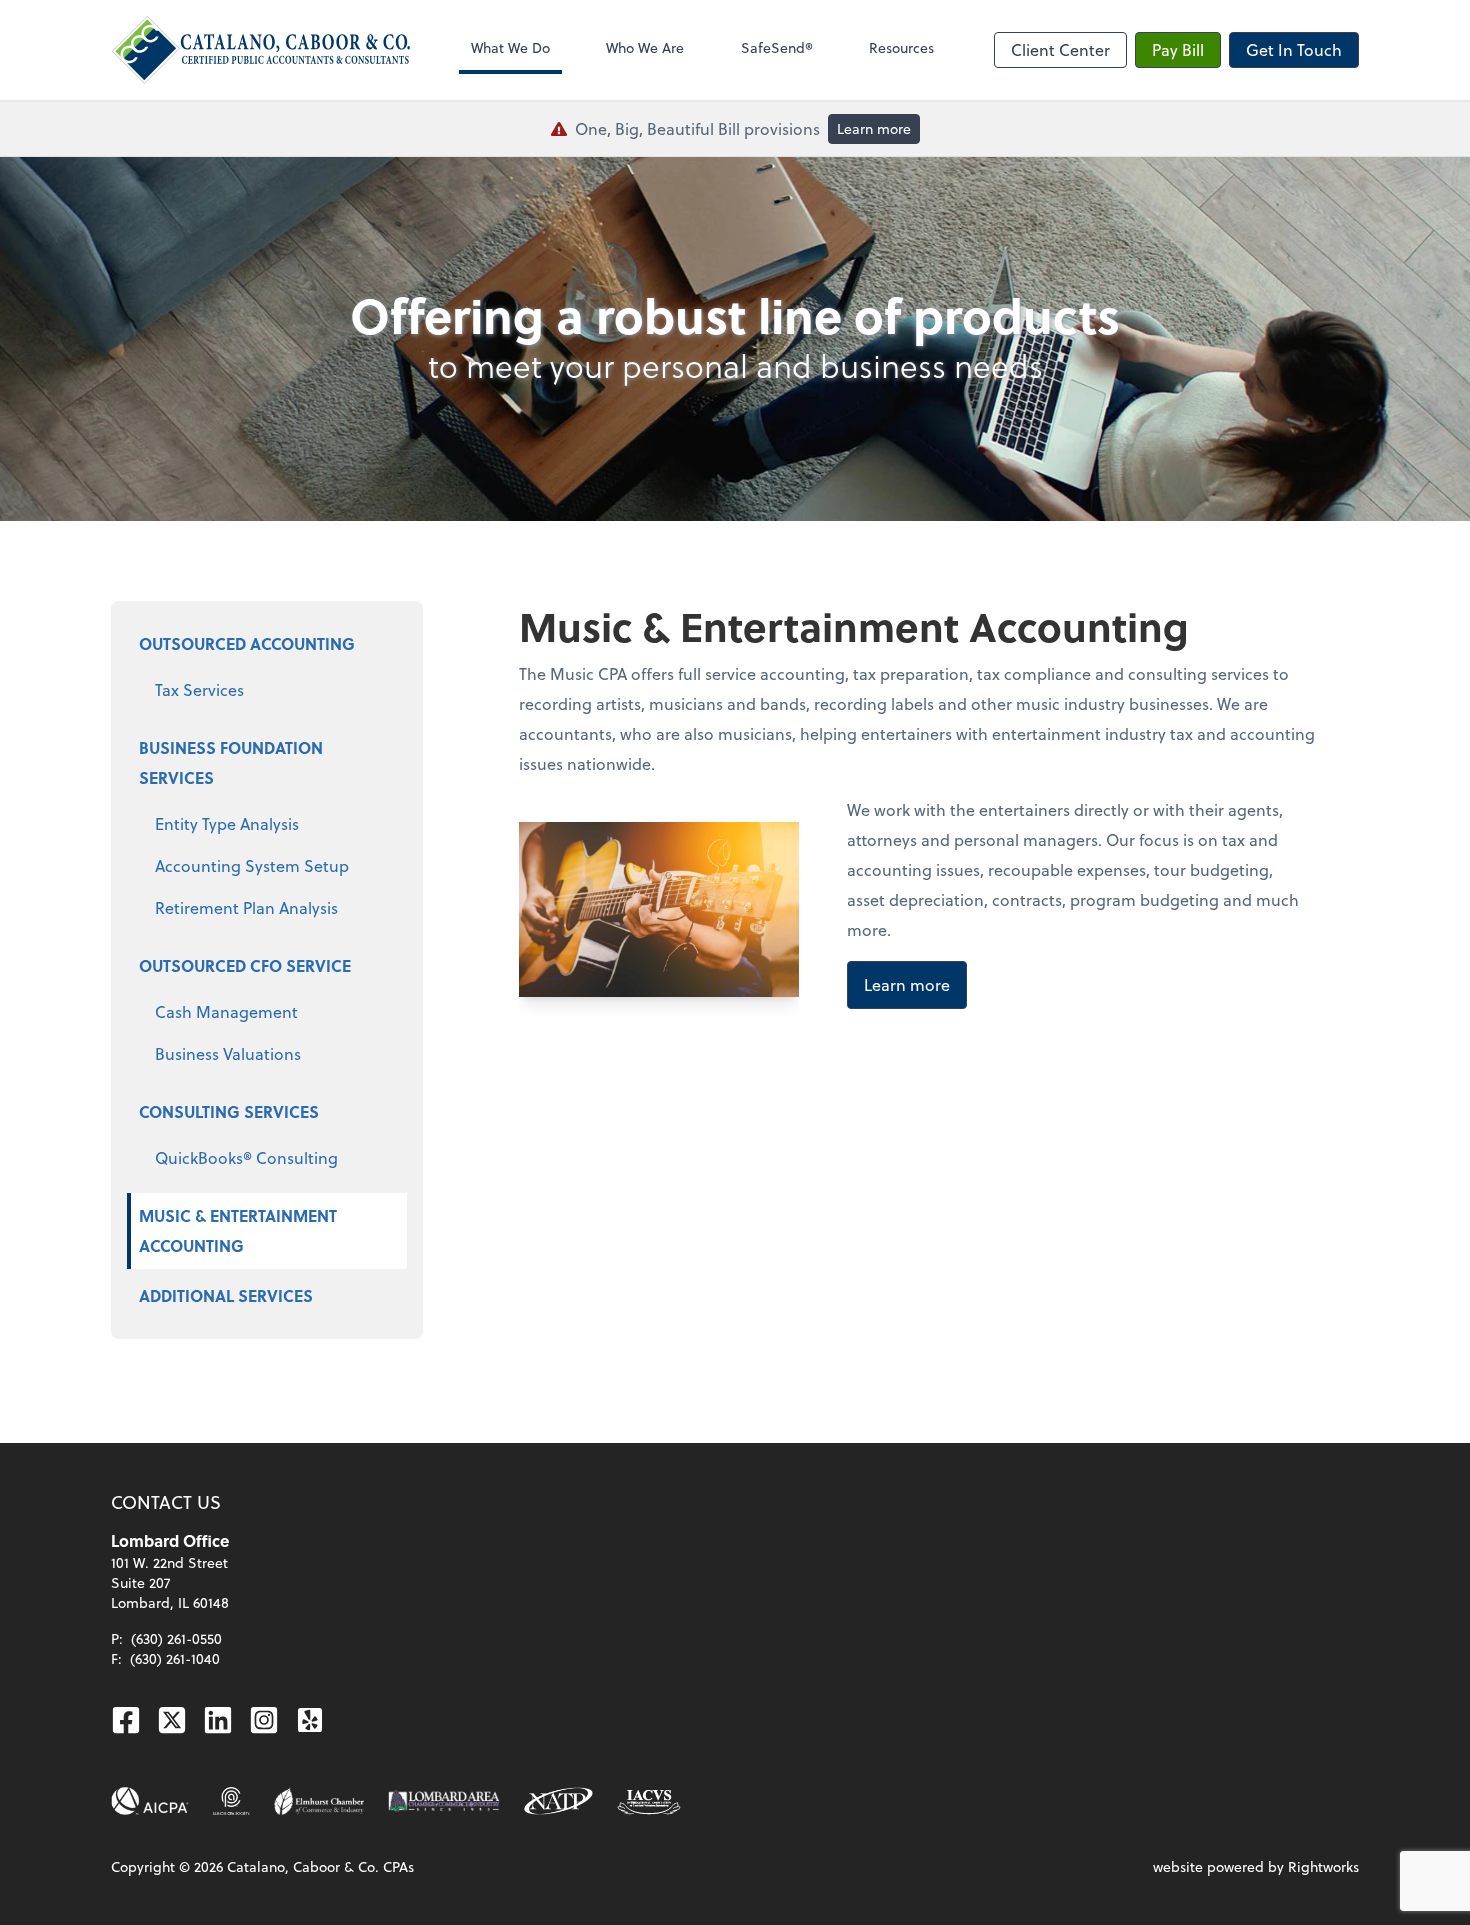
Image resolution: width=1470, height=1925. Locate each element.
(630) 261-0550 (176, 1638)
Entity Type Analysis (227, 823)
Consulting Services (229, 1111)
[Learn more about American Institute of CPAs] (150, 1801)
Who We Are (645, 47)
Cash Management (226, 1011)
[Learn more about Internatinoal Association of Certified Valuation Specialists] (649, 1801)
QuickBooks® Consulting (246, 1157)
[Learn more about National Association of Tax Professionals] (558, 1801)
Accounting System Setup (252, 865)
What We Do (510, 47)
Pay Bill (1178, 49)
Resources (901, 47)
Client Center (1060, 49)
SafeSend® (777, 47)
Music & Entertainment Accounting (238, 1230)
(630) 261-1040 (175, 1658)
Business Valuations (228, 1053)
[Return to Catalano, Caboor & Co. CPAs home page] (261, 50)
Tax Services (199, 689)
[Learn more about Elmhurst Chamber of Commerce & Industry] (319, 1801)
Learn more (874, 128)
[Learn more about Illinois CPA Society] (231, 1801)
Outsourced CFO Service (245, 965)
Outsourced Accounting (247, 643)
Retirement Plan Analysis (246, 907)
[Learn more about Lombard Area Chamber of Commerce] (444, 1801)
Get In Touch (1294, 49)
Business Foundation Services (231, 762)
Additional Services (226, 1295)
